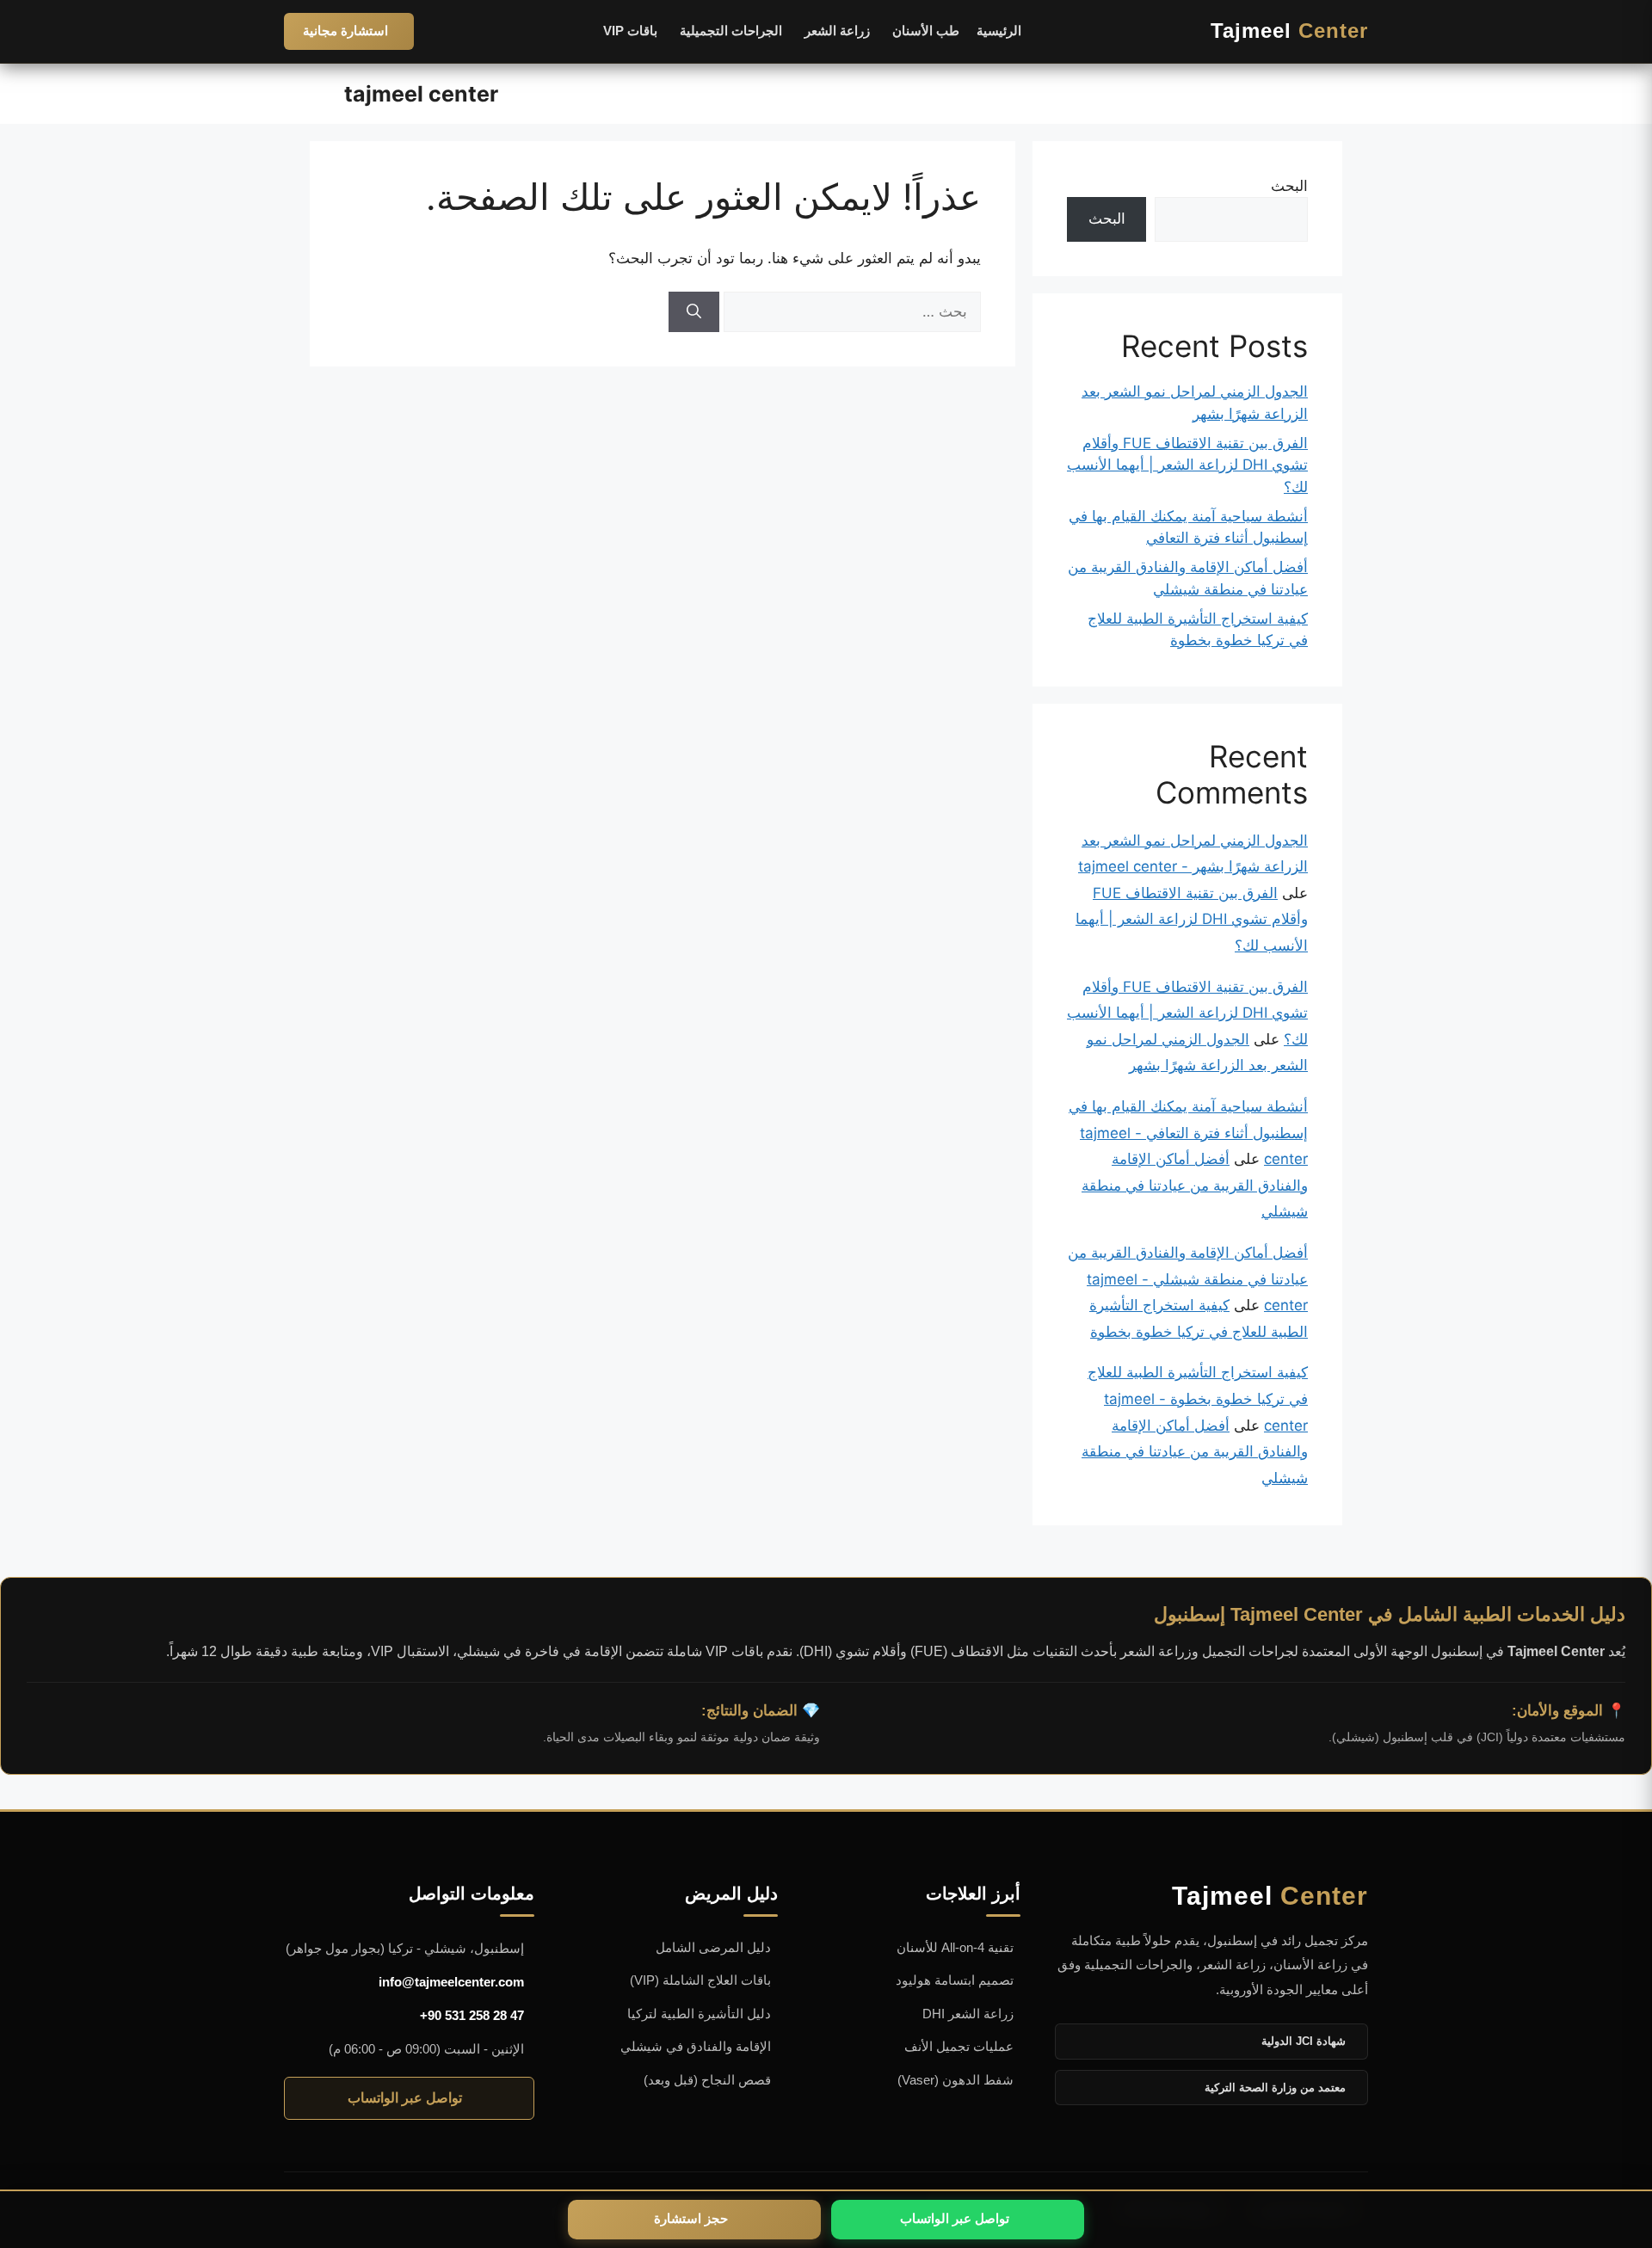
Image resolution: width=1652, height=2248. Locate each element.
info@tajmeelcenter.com (451, 1982)
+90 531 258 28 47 (472, 2015)
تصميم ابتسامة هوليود (955, 1980)
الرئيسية (999, 31)
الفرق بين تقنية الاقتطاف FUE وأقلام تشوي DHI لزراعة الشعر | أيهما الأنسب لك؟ (1187, 465)
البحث (1289, 186)
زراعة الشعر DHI (968, 2014)
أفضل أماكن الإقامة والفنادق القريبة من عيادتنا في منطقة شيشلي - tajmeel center (1188, 1279)
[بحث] (694, 312)
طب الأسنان (926, 31)
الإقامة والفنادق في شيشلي (696, 2046)
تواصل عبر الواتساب (405, 2098)
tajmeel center (421, 94)
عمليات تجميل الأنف (959, 2046)
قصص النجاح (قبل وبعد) (707, 2080)
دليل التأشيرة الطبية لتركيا (699, 2014)
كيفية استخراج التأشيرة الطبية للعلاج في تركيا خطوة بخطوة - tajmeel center (1198, 1398)
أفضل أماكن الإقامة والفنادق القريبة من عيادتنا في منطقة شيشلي (1195, 1185)
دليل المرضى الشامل (713, 1947)
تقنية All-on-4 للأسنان (955, 1947)
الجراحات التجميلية (731, 31)
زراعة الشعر (837, 31)
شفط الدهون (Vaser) (955, 2080)
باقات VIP (630, 31)
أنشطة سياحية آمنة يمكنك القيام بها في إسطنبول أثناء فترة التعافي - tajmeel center (1188, 1133)
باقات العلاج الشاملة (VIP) (700, 1980)
